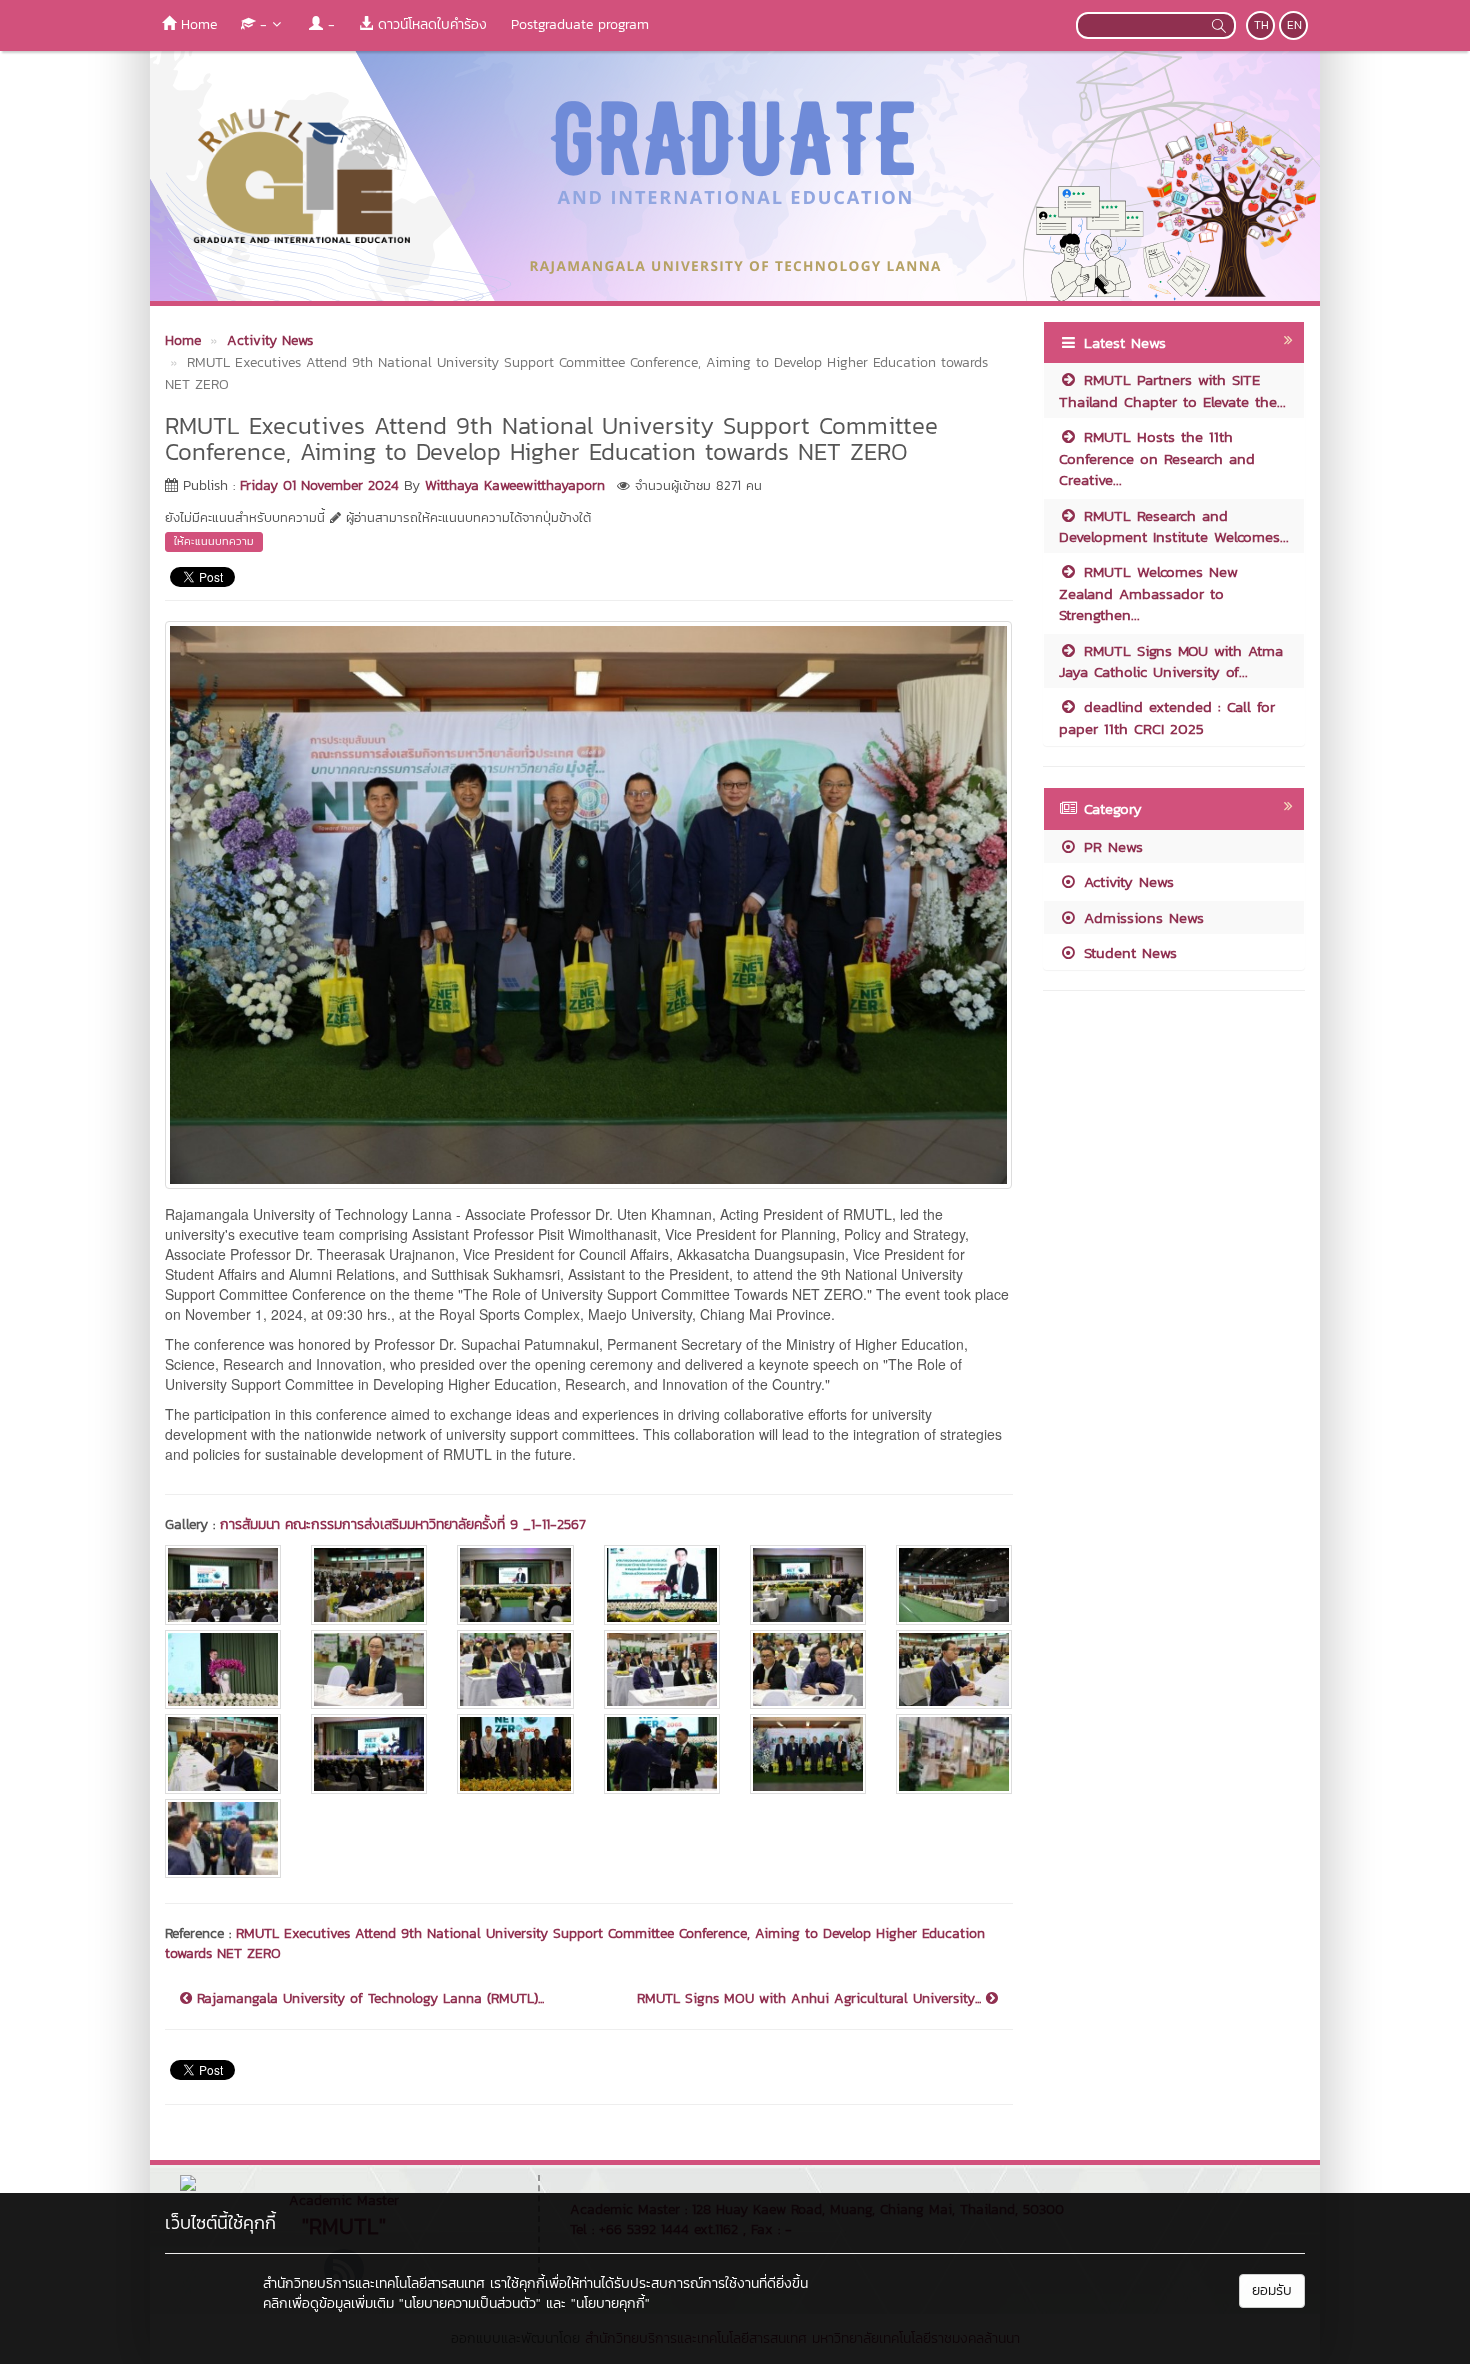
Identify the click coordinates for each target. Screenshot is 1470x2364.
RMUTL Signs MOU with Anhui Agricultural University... (811, 1999)
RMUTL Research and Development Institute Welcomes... (1174, 526)
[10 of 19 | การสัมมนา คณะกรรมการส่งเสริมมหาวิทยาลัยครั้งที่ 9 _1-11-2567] (662, 1669)
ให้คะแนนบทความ (214, 541)
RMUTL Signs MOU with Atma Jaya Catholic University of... (1171, 661)
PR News (1110, 846)
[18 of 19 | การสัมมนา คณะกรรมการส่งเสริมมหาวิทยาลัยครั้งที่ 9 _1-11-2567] (954, 1753)
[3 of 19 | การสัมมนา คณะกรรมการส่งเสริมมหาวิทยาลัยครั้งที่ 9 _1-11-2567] (515, 1584)
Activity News (1126, 881)
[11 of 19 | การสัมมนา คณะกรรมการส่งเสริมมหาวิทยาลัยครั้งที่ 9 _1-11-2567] (808, 1669)
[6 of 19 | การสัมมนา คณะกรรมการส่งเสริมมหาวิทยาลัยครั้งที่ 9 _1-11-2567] (954, 1584)
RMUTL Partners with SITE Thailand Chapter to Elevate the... (1172, 390)
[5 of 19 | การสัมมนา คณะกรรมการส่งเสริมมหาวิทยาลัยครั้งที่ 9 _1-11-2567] (808, 1584)
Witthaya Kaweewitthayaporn (515, 485)
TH (1261, 25)
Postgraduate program (580, 24)
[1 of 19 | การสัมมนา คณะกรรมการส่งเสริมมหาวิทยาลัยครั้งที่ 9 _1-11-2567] (223, 1584)
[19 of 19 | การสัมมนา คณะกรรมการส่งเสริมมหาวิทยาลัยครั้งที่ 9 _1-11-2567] (223, 1838)
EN (1294, 25)
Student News (1127, 952)
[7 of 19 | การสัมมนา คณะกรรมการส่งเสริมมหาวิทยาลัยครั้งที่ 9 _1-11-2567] (223, 1669)
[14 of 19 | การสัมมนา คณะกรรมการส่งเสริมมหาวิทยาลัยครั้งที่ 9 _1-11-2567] (369, 1753)
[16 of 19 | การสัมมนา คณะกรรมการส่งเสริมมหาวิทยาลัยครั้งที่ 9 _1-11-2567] (662, 1753)
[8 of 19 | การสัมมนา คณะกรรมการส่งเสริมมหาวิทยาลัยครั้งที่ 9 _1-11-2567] (369, 1669)
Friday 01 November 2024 (319, 485)
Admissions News (1141, 917)
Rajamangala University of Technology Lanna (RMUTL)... (368, 1999)
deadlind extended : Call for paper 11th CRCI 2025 (1167, 717)
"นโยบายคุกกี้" (610, 2303)
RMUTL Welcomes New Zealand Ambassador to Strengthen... (1148, 593)
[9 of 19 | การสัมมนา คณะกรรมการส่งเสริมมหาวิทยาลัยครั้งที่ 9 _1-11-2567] (515, 1669)
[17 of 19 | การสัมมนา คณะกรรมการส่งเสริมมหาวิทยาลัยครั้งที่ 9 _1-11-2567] (808, 1753)
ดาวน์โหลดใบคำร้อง (430, 24)
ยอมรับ (1272, 2290)
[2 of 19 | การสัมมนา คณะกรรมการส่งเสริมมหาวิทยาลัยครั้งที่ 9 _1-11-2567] (369, 1584)
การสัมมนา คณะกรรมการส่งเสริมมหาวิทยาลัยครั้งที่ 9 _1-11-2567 (403, 1524)
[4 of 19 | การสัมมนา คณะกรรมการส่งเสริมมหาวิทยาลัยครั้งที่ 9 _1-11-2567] (662, 1584)
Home (196, 24)
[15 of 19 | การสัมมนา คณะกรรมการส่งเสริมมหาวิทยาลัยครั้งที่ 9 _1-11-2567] (515, 1753)
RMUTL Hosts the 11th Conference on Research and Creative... (1157, 458)
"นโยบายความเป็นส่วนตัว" (470, 2303)
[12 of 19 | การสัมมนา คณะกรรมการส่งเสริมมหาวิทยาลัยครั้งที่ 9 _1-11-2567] (954, 1669)
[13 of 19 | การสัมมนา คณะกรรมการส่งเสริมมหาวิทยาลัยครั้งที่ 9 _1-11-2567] (223, 1753)
